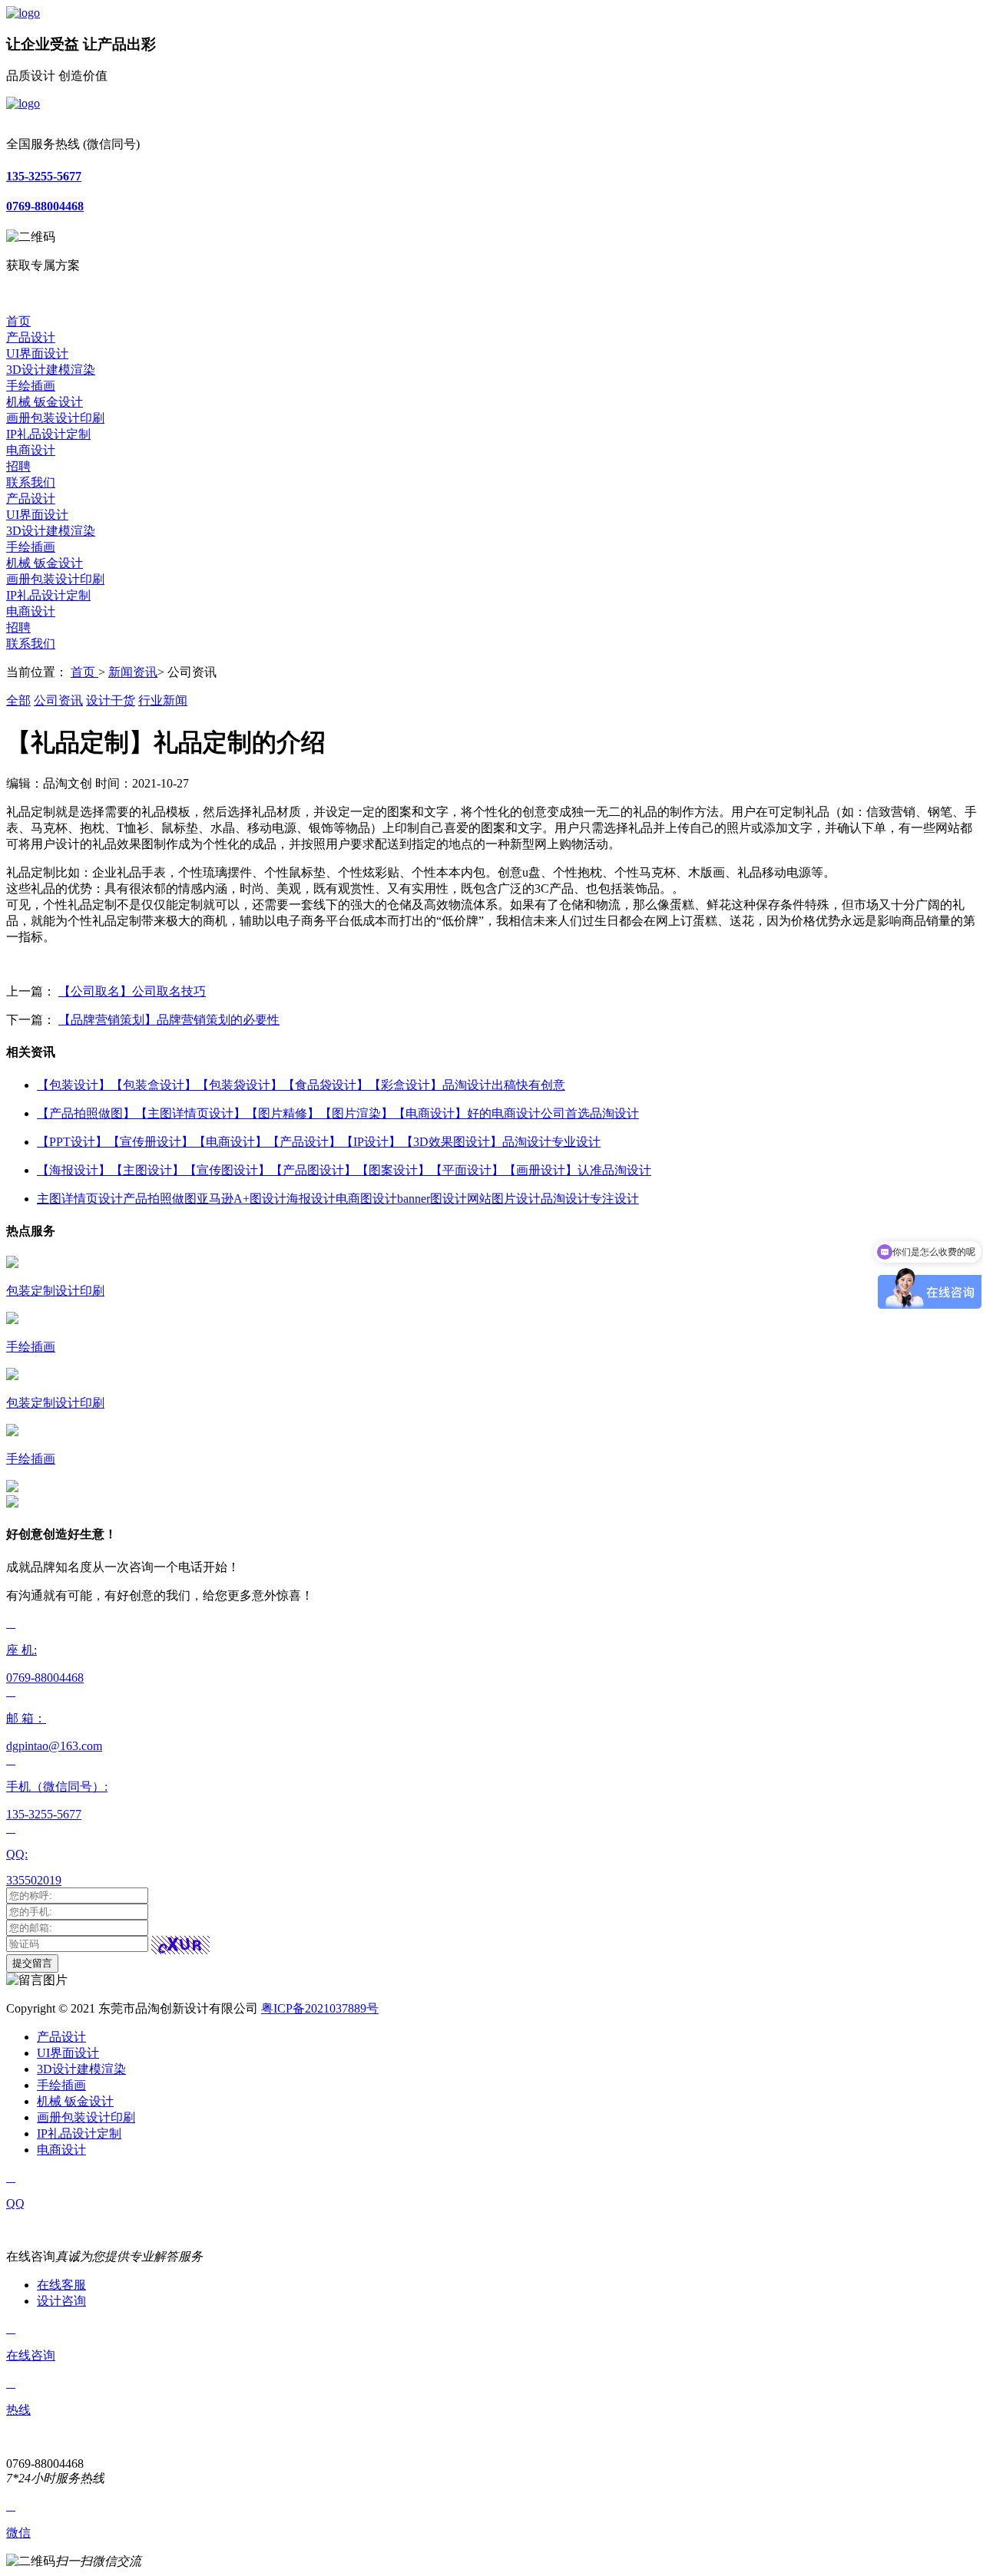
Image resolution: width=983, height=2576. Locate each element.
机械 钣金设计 (45, 402)
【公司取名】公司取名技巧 (132, 991)
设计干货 (111, 700)
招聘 (18, 466)
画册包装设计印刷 (55, 418)
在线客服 (61, 2285)
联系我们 (31, 482)
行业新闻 (163, 700)
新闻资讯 (133, 672)
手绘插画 (31, 386)
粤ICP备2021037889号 (320, 2008)
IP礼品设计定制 (48, 434)
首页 (18, 321)
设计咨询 (61, 2301)
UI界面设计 (37, 353)
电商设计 (31, 450)
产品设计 (31, 337)
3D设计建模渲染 (51, 370)
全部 (18, 700)
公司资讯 (58, 700)
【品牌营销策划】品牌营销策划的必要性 (169, 1020)
